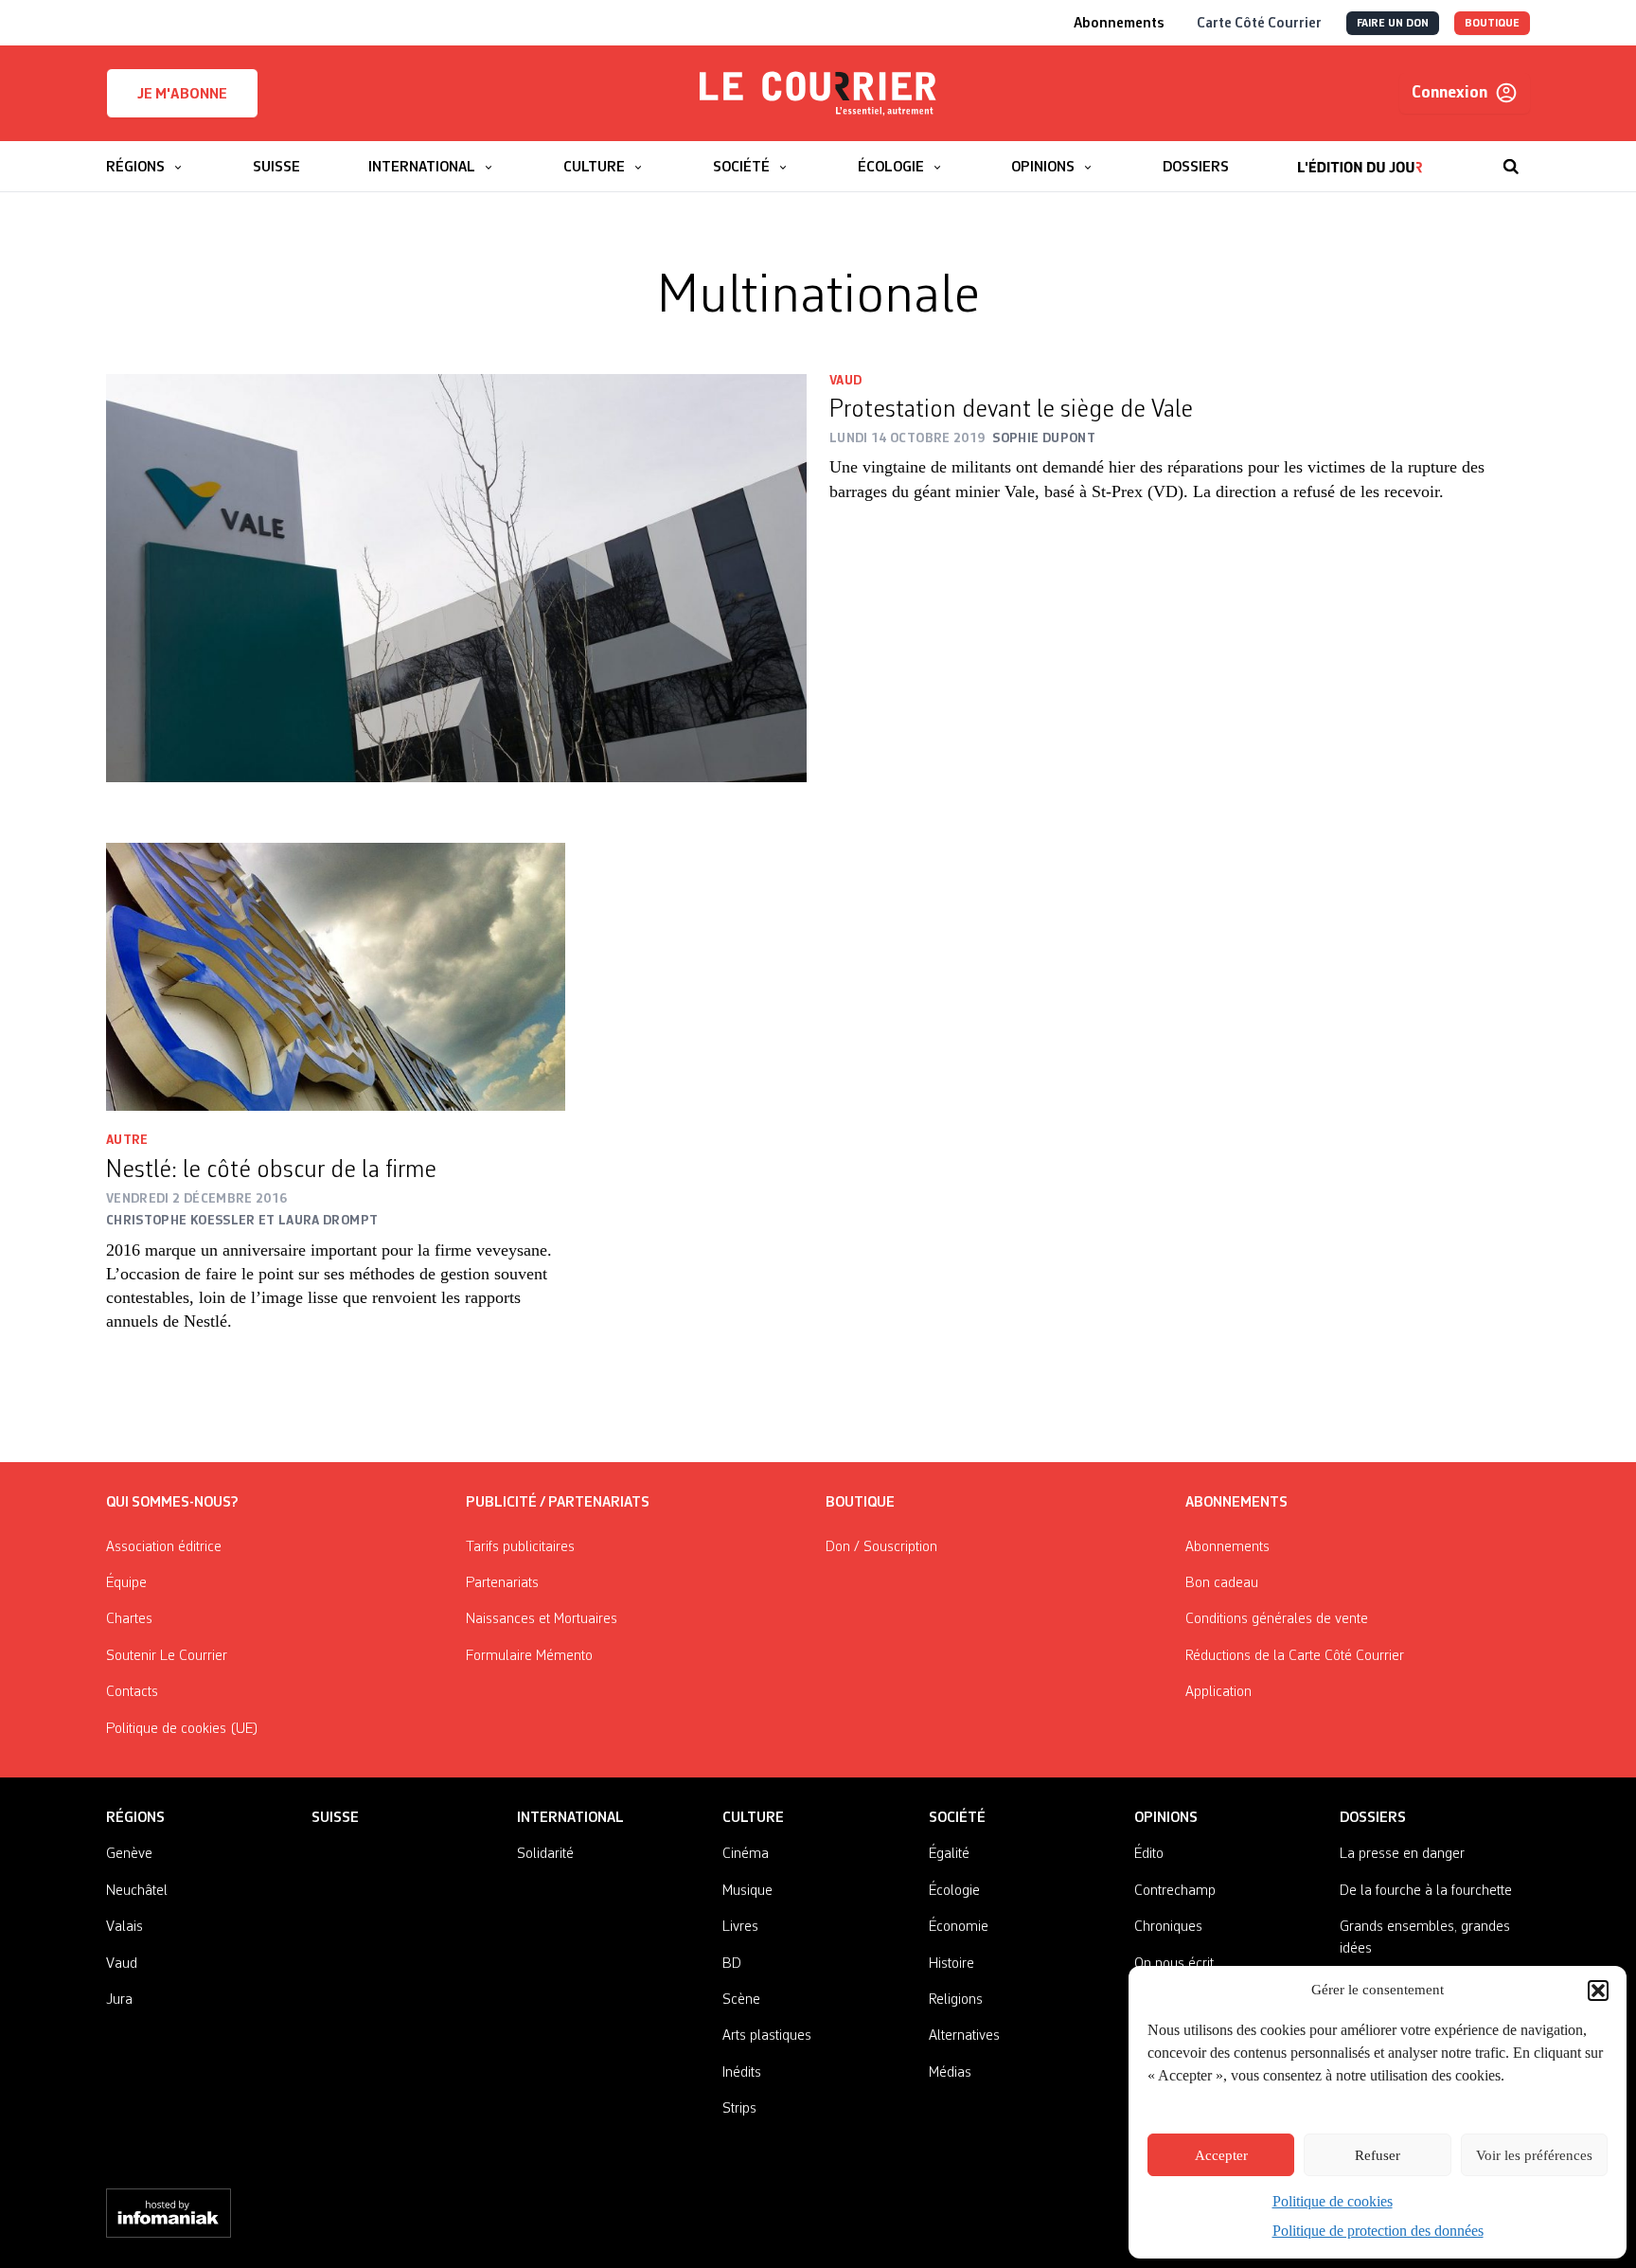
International (570, 1818)
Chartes (129, 1619)
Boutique (860, 1503)
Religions (956, 2000)
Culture (753, 1818)
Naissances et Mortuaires (542, 1619)
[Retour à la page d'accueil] (818, 94)
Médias (950, 2073)
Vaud (845, 381)
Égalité (949, 1854)
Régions (135, 1818)
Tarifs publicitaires (520, 1547)
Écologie (954, 1891)
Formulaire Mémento (529, 1656)
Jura (119, 2000)
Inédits (742, 2073)
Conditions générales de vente (1277, 1619)
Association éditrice (164, 1547)
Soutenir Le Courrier (167, 1656)
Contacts (132, 1692)
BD (732, 1964)
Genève (129, 1854)
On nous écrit (1174, 1964)
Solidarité (545, 1854)
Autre (127, 1140)
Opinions (1166, 1818)
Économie (959, 1927)
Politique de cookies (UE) (182, 1729)
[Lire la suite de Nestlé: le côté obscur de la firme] (336, 977)
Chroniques (1168, 1927)
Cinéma (746, 1854)
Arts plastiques (767, 2036)
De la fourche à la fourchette (1426, 1891)
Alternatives (964, 2036)
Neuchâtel (137, 1891)
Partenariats (502, 1583)
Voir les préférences (1534, 2155)
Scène (741, 2000)
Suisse (335, 1818)
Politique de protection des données (1378, 2231)
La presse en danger (1402, 1854)
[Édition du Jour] (1360, 157)
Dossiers (1373, 1818)
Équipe (126, 1583)
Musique (747, 1891)
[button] (1598, 1991)
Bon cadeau (1222, 1583)
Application (1218, 1692)
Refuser (1378, 2155)
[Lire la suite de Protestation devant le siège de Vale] (456, 579)
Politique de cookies (1333, 2201)
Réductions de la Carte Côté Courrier (1295, 1656)
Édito (1149, 1854)
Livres (740, 1927)
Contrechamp (1175, 1891)
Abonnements (1227, 1547)
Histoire (951, 1964)
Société (957, 1818)
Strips (739, 2109)
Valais (124, 1927)
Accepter (1221, 2155)
